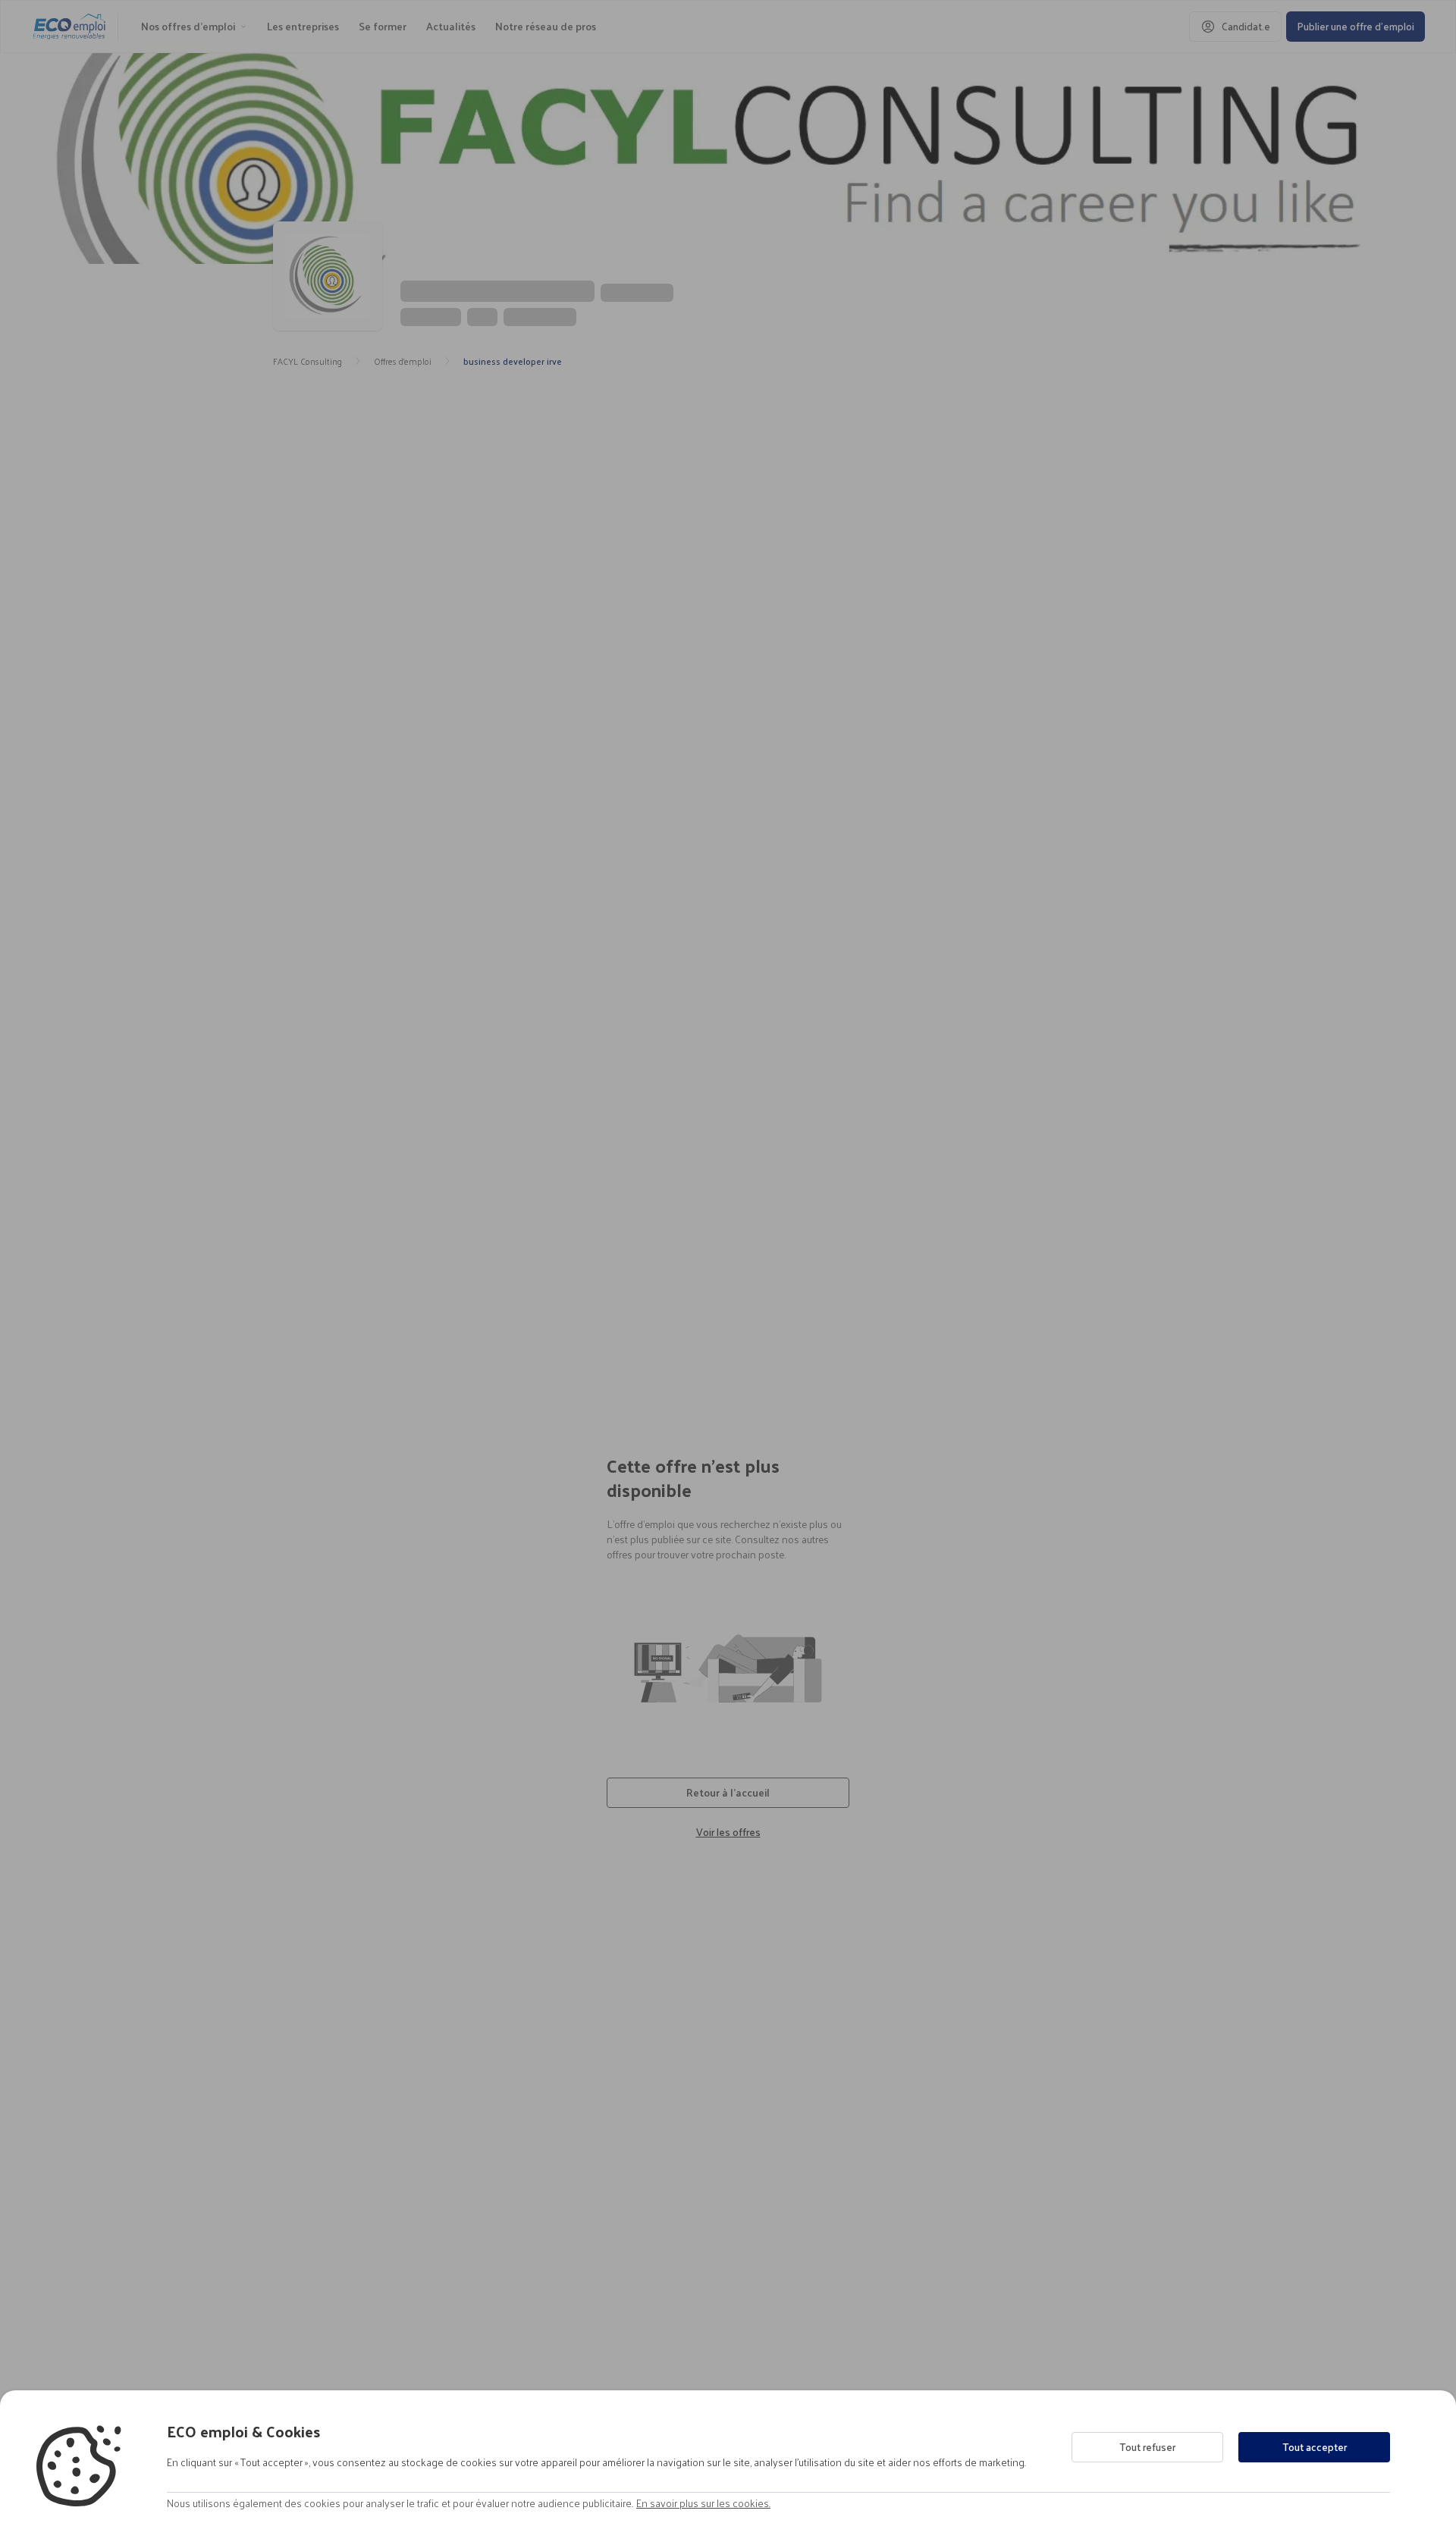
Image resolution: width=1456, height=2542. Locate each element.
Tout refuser (1147, 2447)
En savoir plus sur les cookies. (703, 2503)
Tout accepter (1315, 2447)
